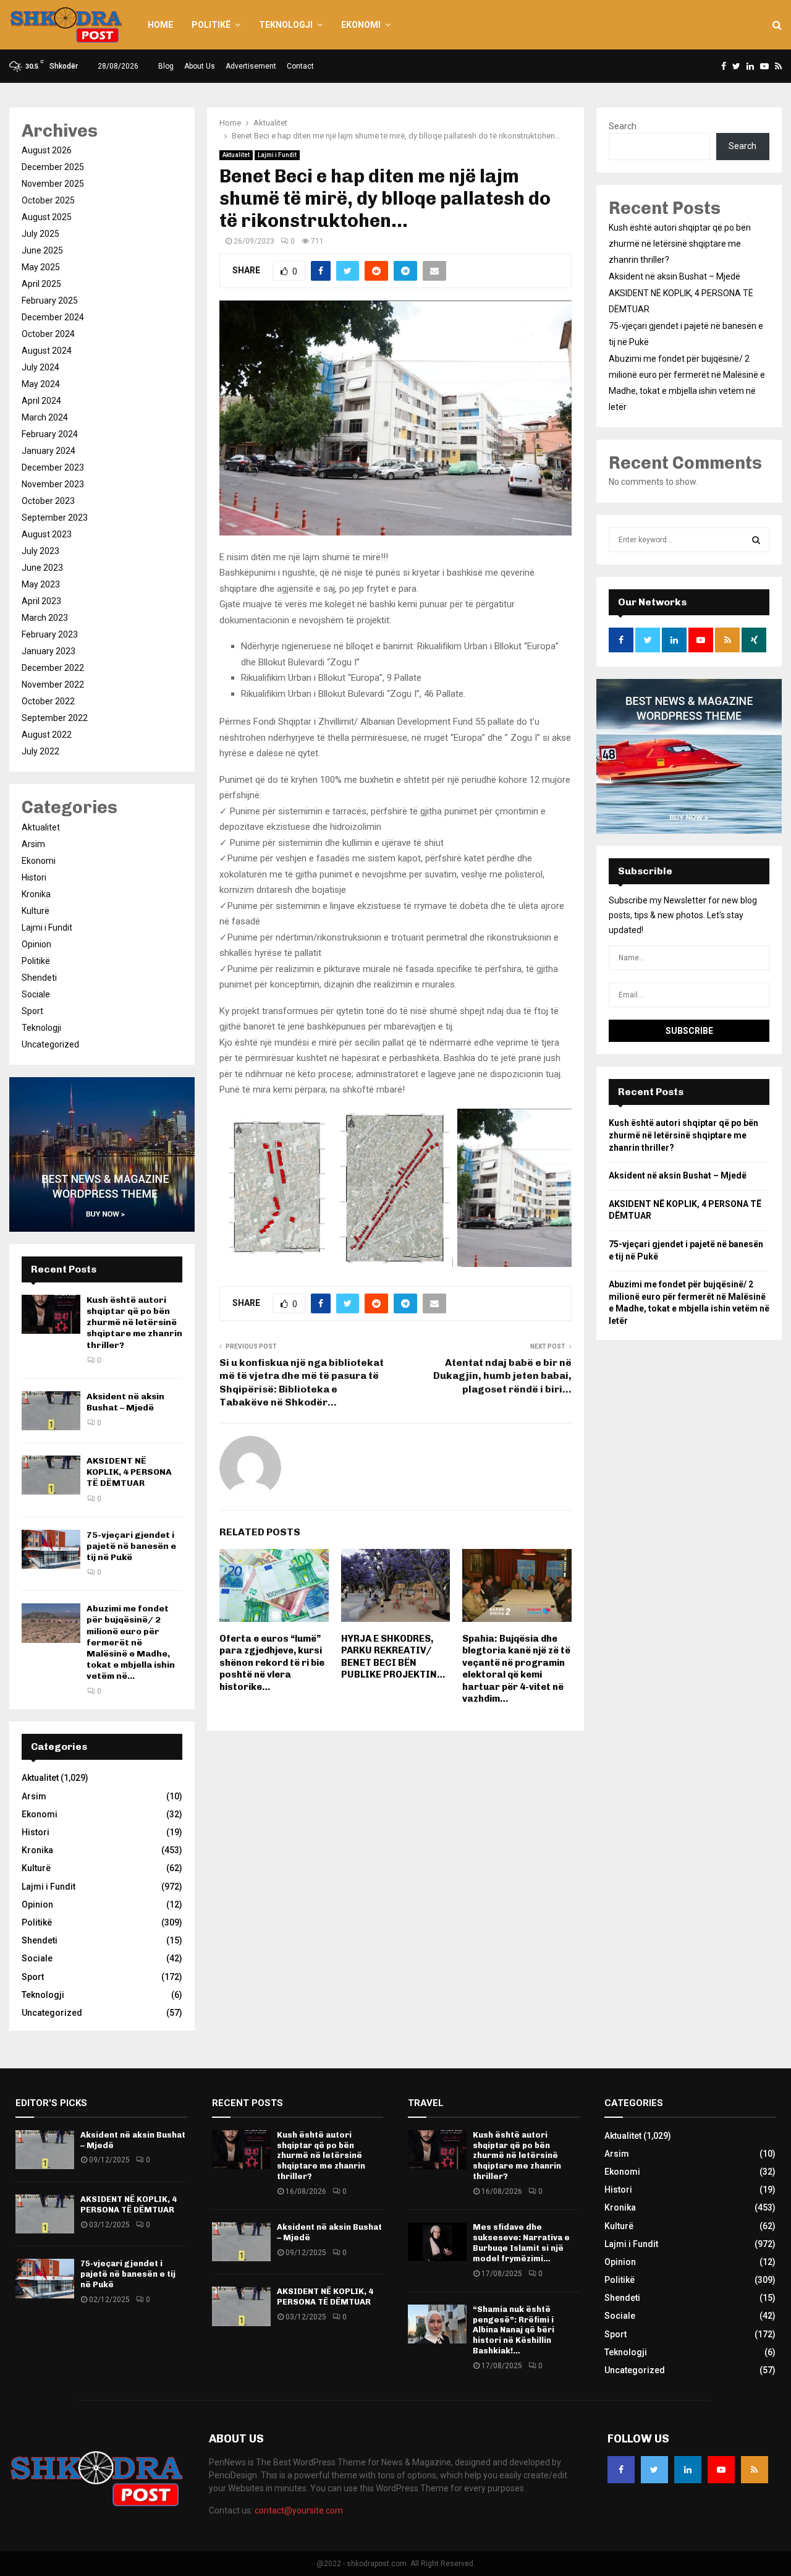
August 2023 (47, 534)
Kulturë (36, 911)
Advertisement (251, 66)
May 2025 (41, 267)
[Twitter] (654, 2470)
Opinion (36, 944)
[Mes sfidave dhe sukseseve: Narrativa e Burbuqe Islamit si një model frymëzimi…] (437, 2242)
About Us (200, 66)
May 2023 (41, 584)
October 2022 (48, 701)
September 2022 (55, 718)
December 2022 (53, 668)
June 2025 (42, 250)
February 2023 (50, 634)
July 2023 (40, 551)
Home (160, 25)
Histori (34, 877)
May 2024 (41, 384)
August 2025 (47, 217)
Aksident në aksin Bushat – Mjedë (125, 1402)
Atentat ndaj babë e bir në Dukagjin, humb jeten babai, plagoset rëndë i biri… (502, 1376)
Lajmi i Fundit (277, 155)
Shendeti (39, 978)
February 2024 (50, 434)
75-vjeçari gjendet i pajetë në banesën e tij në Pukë (131, 1546)
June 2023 (42, 568)
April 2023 (41, 601)
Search (623, 126)
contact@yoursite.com (299, 2510)
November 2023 (53, 484)
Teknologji (286, 25)
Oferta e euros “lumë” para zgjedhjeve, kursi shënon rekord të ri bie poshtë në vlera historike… (272, 1663)
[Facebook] (621, 2470)
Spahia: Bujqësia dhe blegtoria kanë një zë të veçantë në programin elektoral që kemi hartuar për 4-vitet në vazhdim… (516, 1669)
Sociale (36, 994)
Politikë (211, 25)
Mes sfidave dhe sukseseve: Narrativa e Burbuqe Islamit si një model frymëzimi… (521, 2243)
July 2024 (40, 367)
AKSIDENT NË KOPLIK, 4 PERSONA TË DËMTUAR (129, 1472)
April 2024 (41, 401)
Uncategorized (50, 1044)
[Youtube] (721, 2470)
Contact (300, 66)
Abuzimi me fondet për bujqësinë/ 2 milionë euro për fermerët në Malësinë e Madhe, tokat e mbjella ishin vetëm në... (131, 1642)
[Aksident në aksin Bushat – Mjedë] (51, 1411)
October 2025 (48, 200)
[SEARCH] (756, 540)
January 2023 (49, 651)
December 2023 (53, 467)
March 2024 (45, 417)
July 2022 (40, 751)
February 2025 (50, 301)
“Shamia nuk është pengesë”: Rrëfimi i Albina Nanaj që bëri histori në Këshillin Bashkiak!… (514, 2330)
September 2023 (55, 518)
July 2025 (40, 234)
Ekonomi (361, 25)
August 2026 (47, 150)
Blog (166, 66)
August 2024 (47, 351)
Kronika (36, 894)
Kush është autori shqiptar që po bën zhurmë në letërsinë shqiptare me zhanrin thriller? (134, 1323)
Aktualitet (236, 155)
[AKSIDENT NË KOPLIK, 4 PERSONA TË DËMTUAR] (51, 1475)
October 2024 (48, 334)
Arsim (33, 844)
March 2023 (45, 618)
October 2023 (48, 501)
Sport (32, 1011)
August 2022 (47, 735)
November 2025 (53, 184)
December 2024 (53, 317)
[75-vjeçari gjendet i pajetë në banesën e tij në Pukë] (51, 1549)
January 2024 (49, 451)
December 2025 (53, 167)
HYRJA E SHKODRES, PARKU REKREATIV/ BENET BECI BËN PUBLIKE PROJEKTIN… (393, 1657)
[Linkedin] (688, 2470)
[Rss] (755, 2470)
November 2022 (53, 685)
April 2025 (41, 284)
